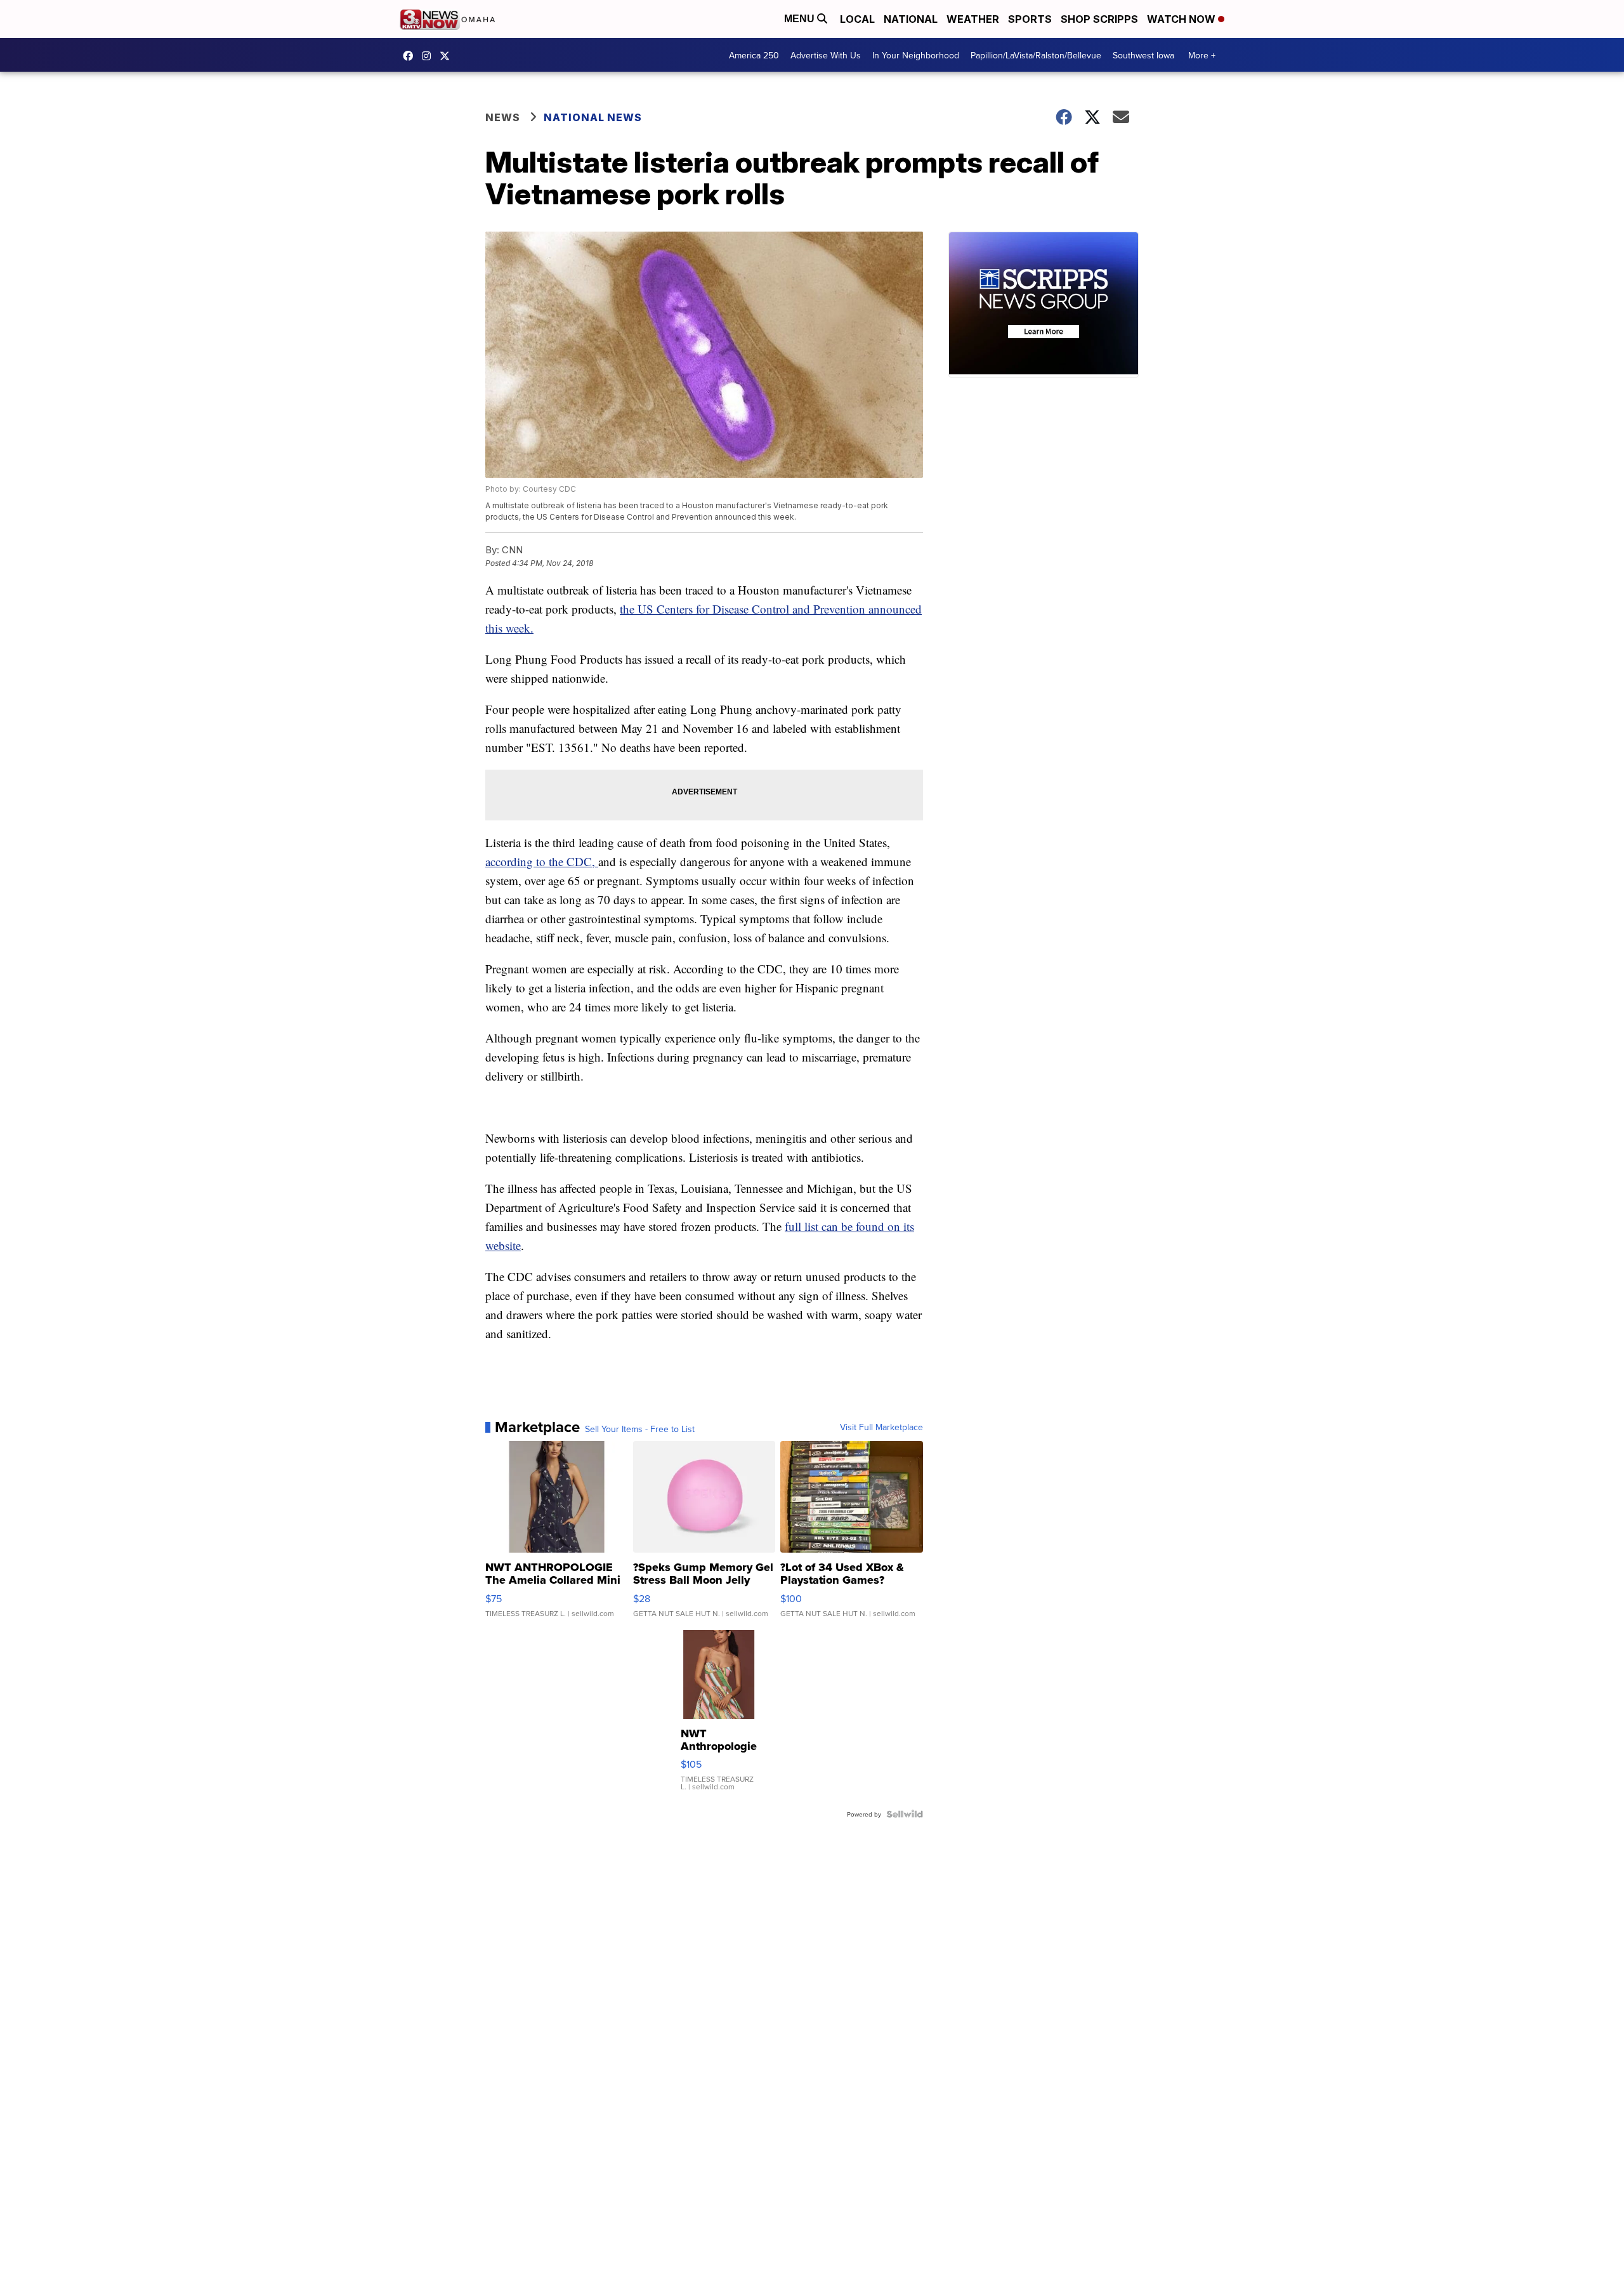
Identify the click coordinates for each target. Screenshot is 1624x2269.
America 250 (754, 55)
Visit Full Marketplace (881, 1427)
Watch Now (1182, 19)
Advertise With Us (826, 55)
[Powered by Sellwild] (905, 1814)
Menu (801, 19)
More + (1202, 55)
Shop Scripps (1099, 19)
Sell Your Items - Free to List (640, 1429)
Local (857, 19)
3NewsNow (411, 56)
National (911, 19)
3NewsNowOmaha (448, 56)
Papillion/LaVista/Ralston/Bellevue (1036, 55)
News (503, 117)
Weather (973, 19)
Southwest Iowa (1143, 55)
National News (593, 117)
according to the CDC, (542, 861)
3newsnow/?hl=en (429, 56)
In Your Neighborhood (916, 55)
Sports (1030, 19)
